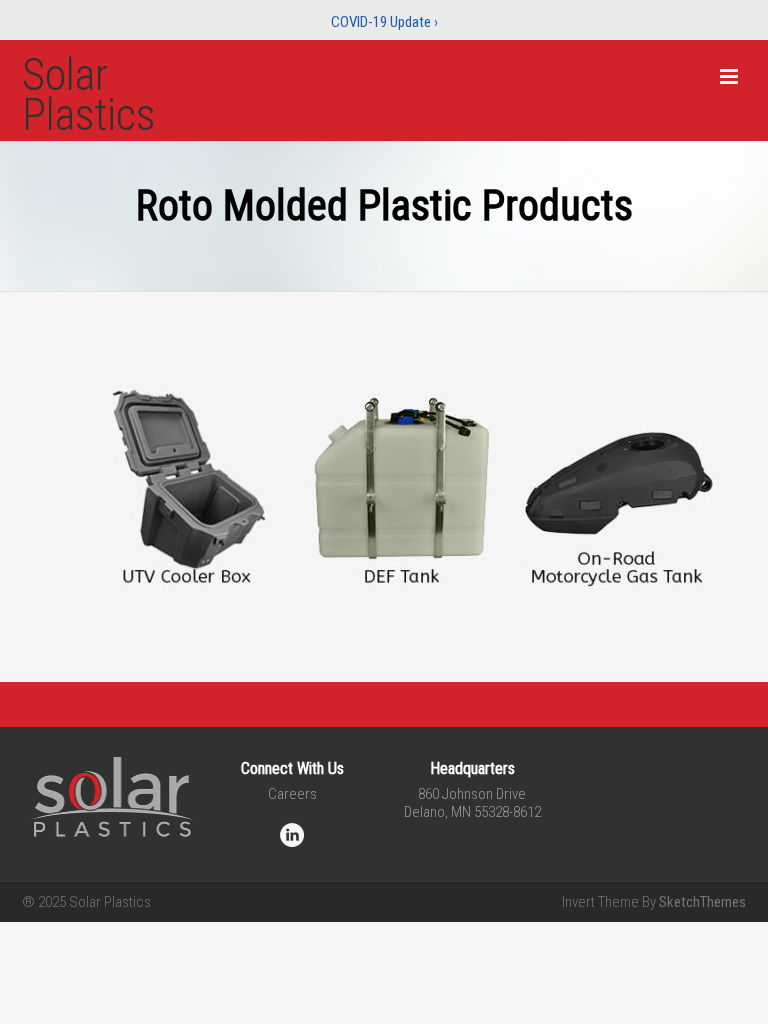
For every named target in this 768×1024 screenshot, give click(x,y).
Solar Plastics (89, 95)
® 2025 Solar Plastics (86, 902)
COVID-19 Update (384, 22)
